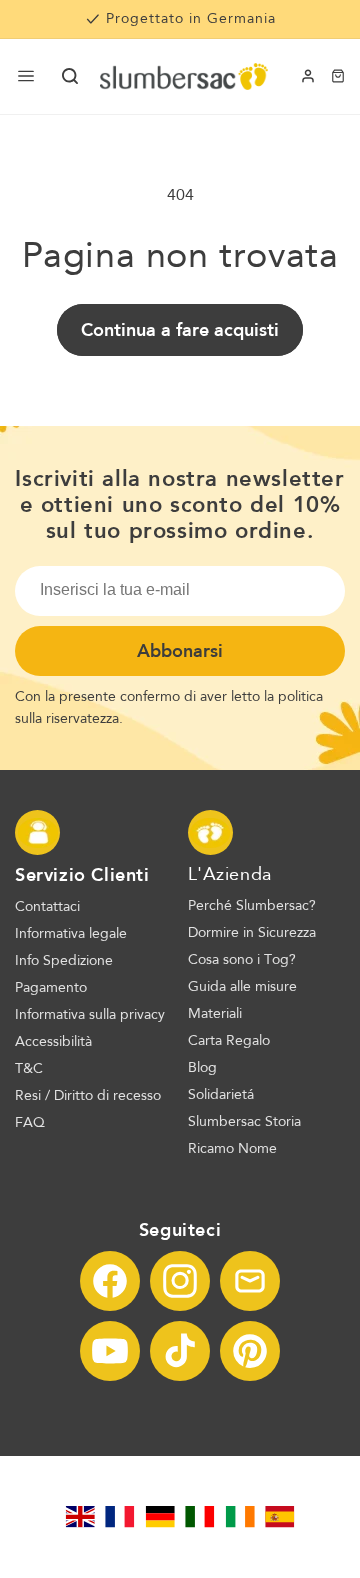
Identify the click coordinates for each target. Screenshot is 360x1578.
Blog (202, 1068)
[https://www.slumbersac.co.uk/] (80, 1517)
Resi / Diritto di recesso (88, 1096)
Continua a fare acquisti (180, 330)
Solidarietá (221, 1095)
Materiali (215, 1014)
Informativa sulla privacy (90, 1015)
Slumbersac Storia (244, 1122)
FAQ (30, 1123)
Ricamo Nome (232, 1149)
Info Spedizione (64, 961)
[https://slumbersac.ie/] (240, 1517)
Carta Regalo (229, 1041)
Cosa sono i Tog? (242, 960)
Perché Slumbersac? (252, 906)
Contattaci (47, 907)
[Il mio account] (308, 76)
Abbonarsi (180, 651)
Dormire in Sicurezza (252, 933)
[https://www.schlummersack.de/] (160, 1517)
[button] (70, 76)
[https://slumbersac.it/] (200, 1517)
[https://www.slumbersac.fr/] (120, 1517)
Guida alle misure (242, 987)
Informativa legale (71, 934)
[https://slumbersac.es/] (280, 1517)
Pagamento (51, 988)
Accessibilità (53, 1042)
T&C (29, 1069)
